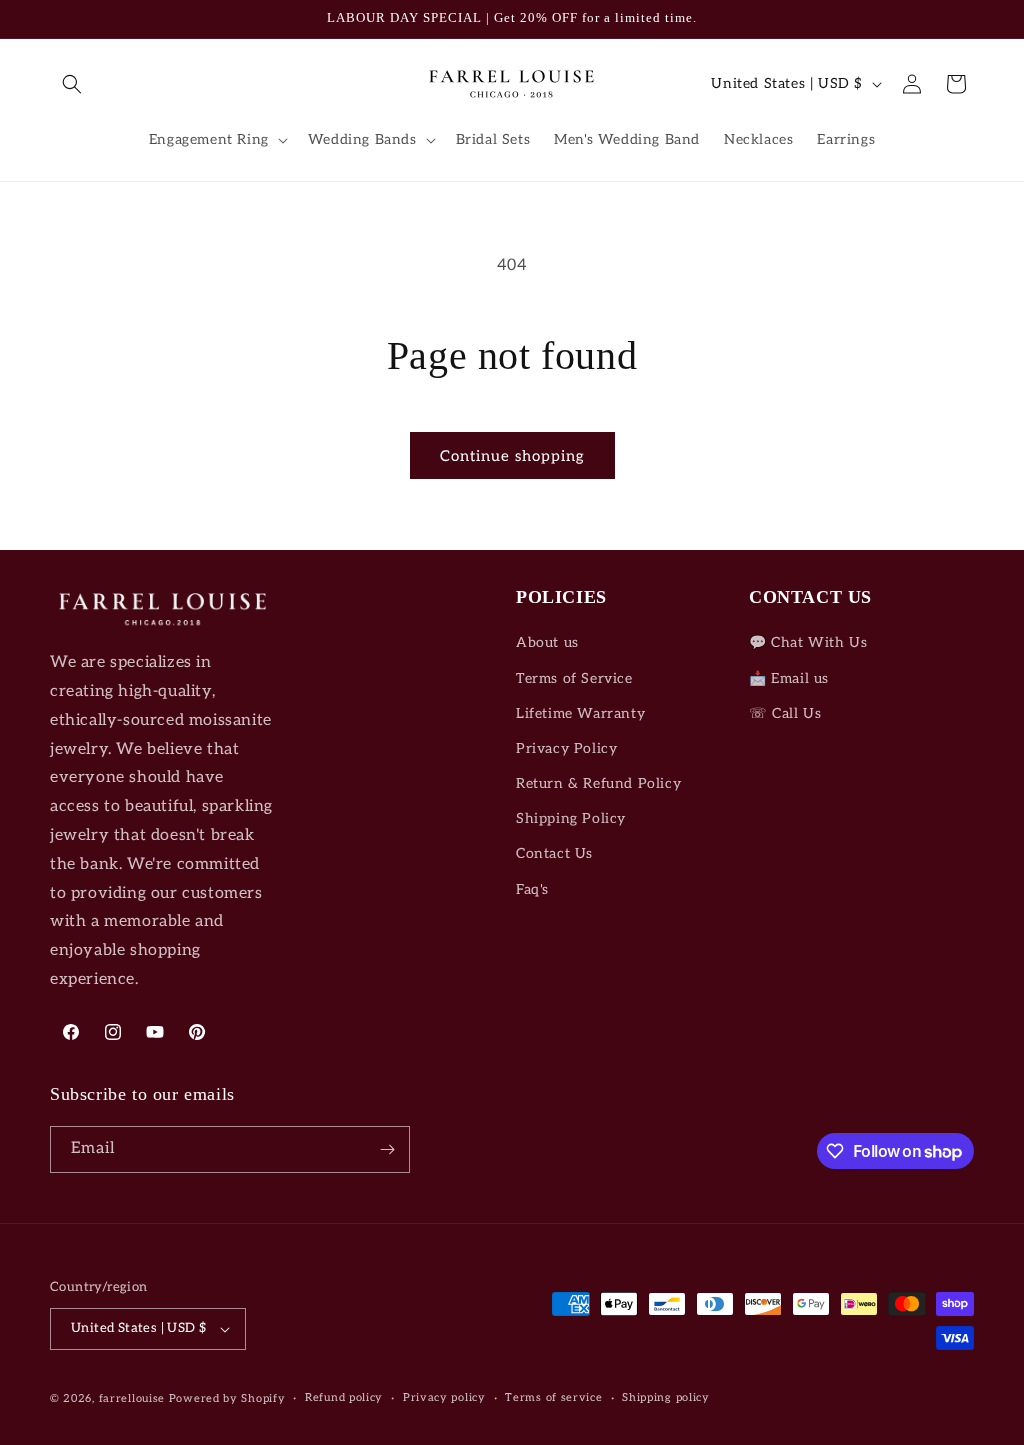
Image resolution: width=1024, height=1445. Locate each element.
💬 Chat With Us (808, 642)
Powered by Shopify (227, 1398)
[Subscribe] (387, 1149)
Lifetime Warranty (580, 713)
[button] (72, 84)
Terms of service (553, 1397)
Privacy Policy (566, 748)
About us (547, 642)
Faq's (532, 889)
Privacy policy (444, 1397)
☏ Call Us (785, 713)
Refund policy (344, 1397)
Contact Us (554, 853)
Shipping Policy (571, 818)
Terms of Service (574, 678)
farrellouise (132, 1398)
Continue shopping (512, 456)
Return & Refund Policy (598, 783)
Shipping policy (666, 1397)
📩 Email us (789, 678)
